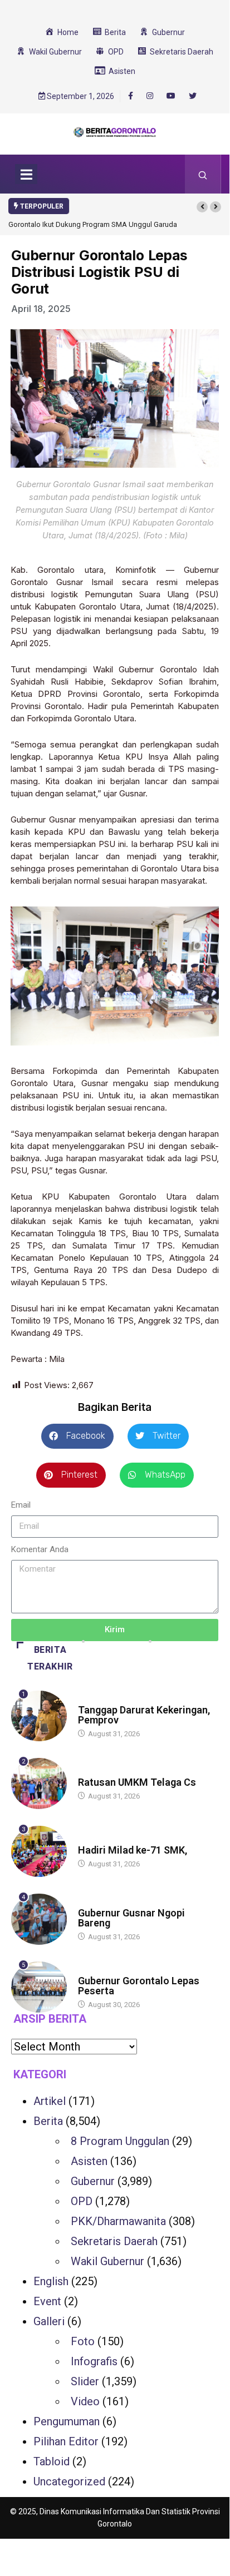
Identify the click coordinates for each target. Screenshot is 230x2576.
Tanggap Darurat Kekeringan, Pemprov (144, 1715)
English (51, 2281)
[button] (202, 207)
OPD (82, 2201)
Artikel (50, 2101)
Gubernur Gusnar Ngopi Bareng (131, 1918)
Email (21, 1505)
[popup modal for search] (203, 174)
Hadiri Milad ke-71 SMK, (133, 1850)
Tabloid (52, 2461)
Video (85, 2401)
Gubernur (93, 2181)
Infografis (94, 2361)
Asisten (89, 2161)
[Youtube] (171, 96)
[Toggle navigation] (26, 174)
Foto (83, 2341)
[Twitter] (193, 96)
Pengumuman (67, 2421)
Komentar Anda (40, 1549)
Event (47, 2301)
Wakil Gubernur (107, 2261)
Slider (85, 2381)
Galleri (49, 2321)
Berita (89, 1699)
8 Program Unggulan (120, 2141)
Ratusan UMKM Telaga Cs (137, 1782)
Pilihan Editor (66, 2441)
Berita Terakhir (50, 1658)
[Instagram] (150, 96)
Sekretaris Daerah (114, 2241)
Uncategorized (69, 2481)
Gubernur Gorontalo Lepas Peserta (139, 1986)
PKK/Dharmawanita (118, 2221)
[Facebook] (131, 96)
